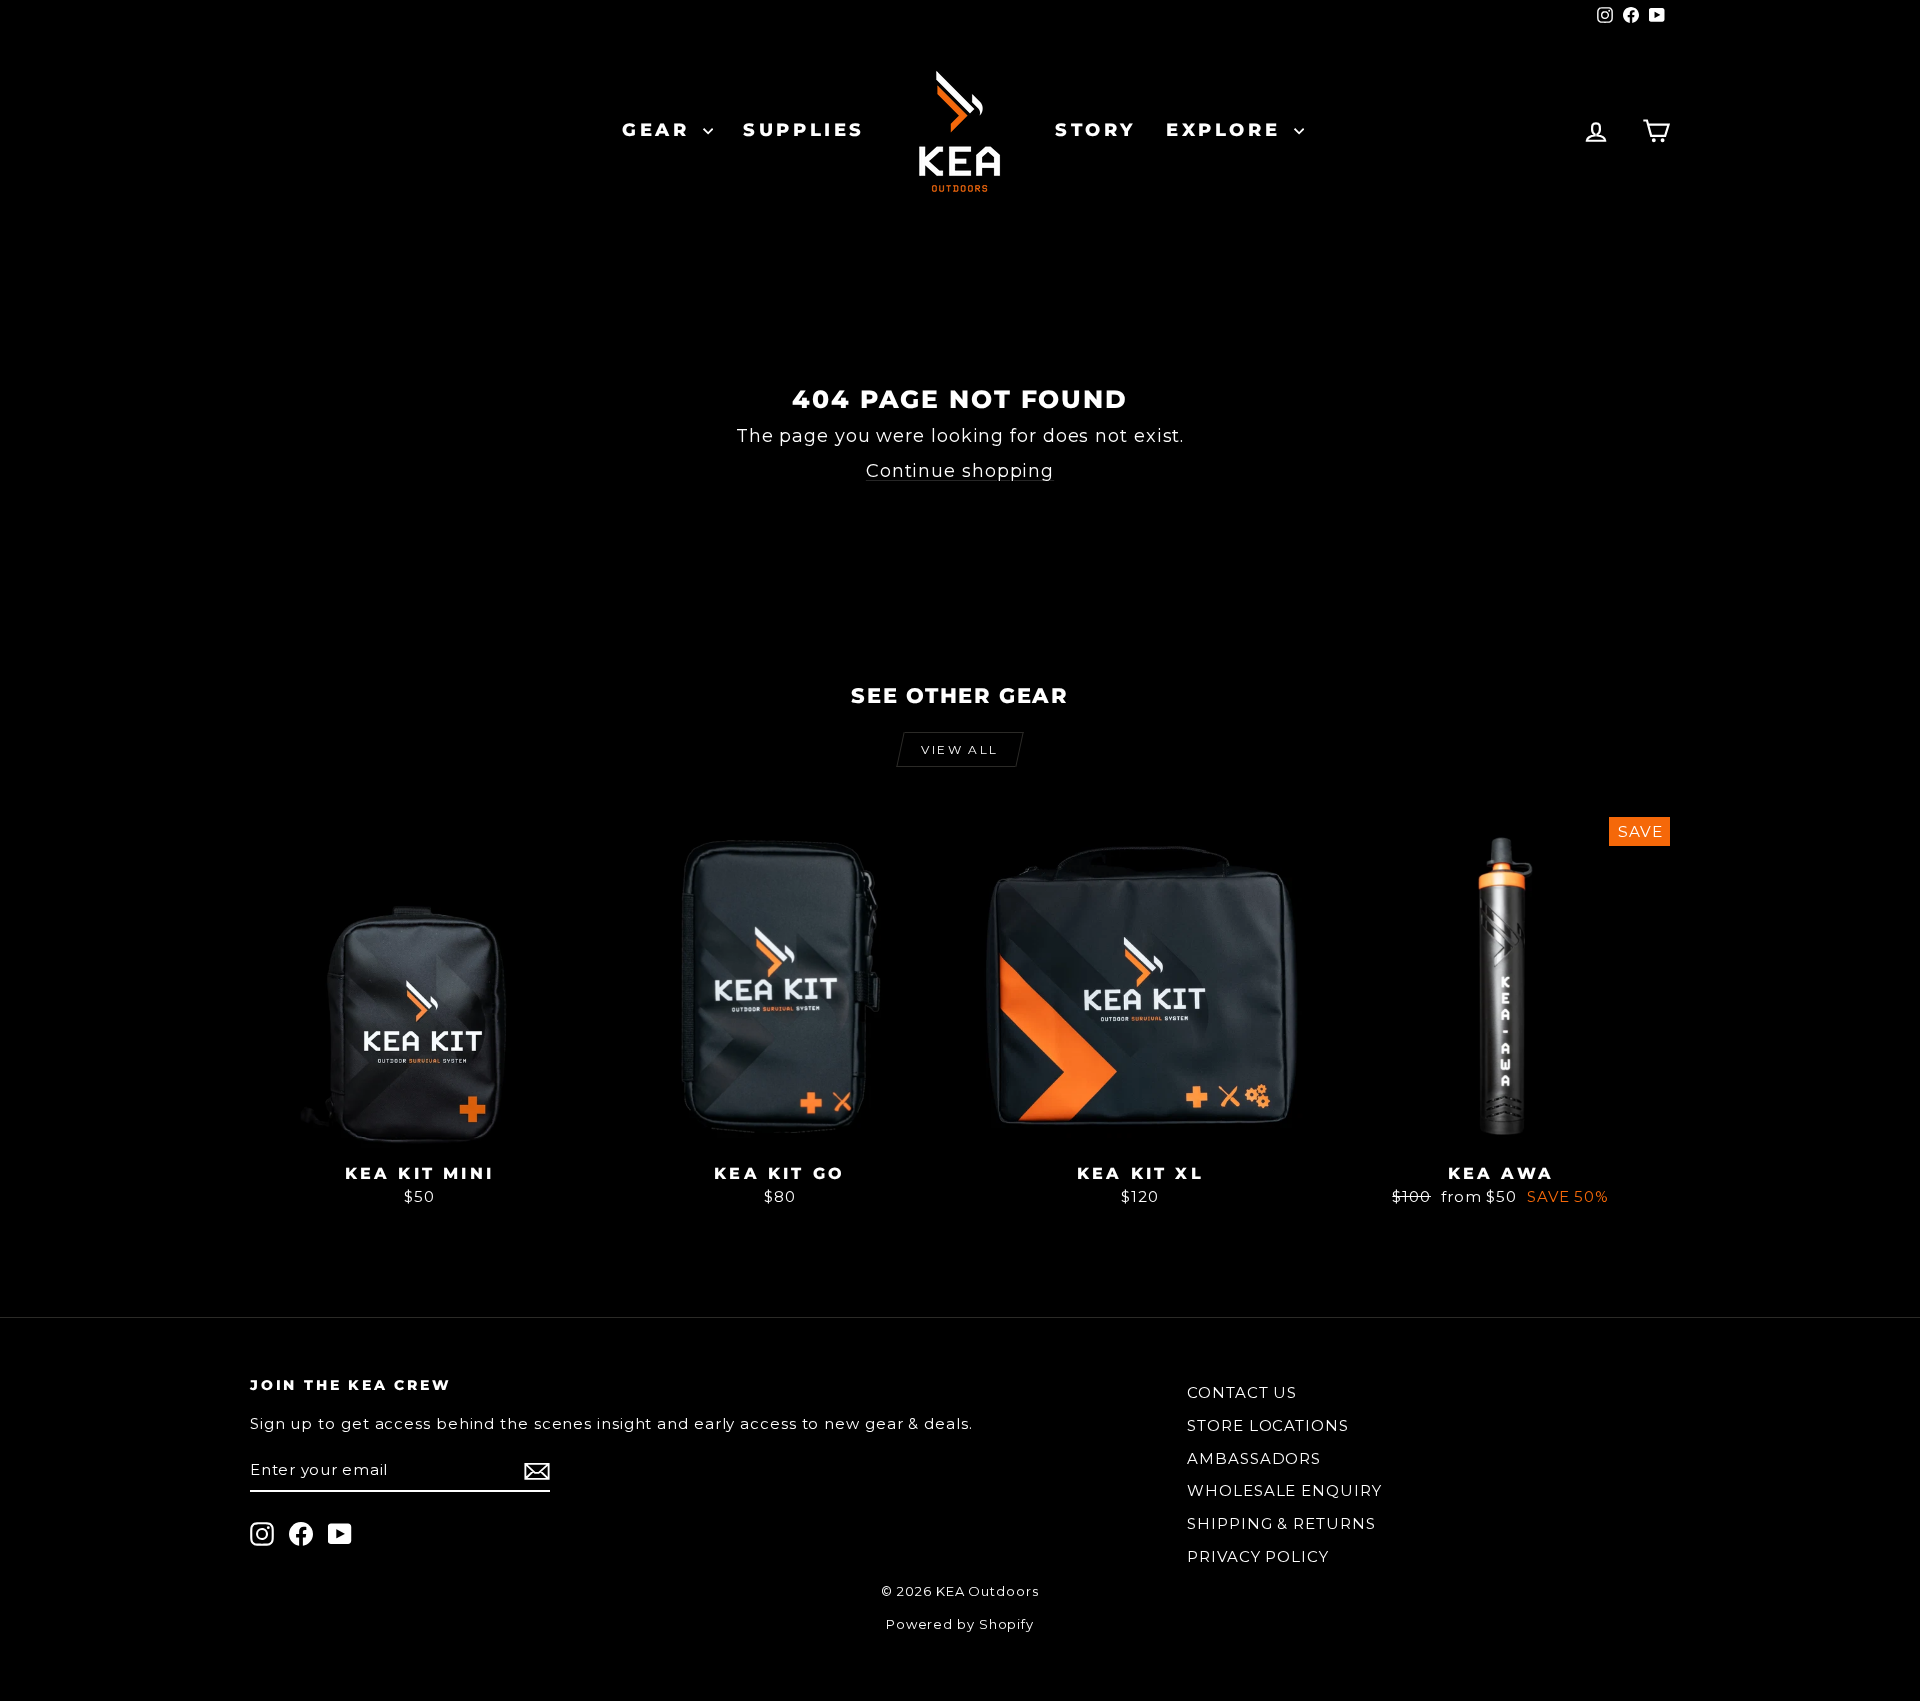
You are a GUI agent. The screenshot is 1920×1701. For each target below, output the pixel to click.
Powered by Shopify (960, 1624)
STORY (1095, 130)
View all (959, 749)
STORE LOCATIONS (1268, 1425)
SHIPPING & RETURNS (1281, 1523)
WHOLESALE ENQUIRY (1284, 1490)
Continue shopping (960, 471)
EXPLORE (1227, 130)
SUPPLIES (804, 130)
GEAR (660, 130)
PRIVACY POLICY (1258, 1556)
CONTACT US (1242, 1392)
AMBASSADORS (1254, 1458)
